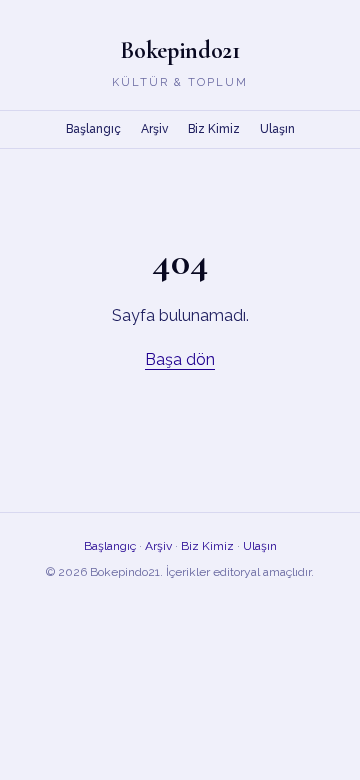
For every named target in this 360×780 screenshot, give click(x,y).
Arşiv (154, 129)
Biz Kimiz (214, 129)
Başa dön (180, 359)
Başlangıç (93, 129)
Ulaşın (277, 129)
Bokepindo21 (180, 50)
